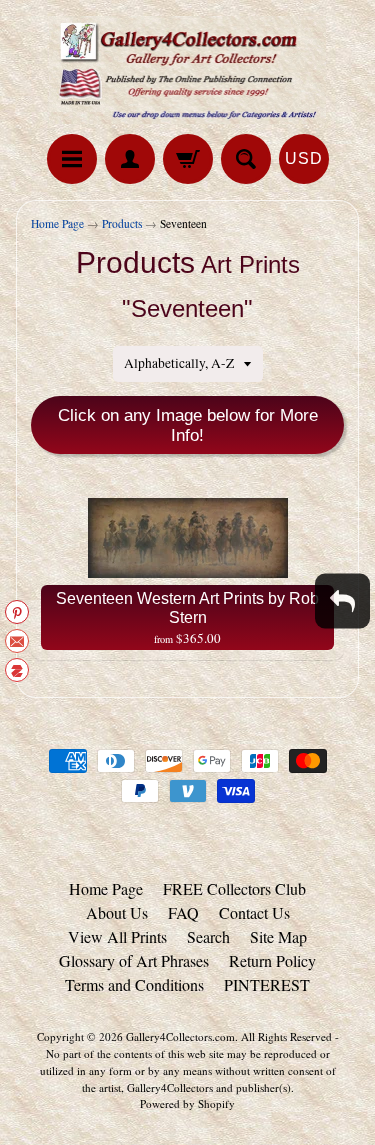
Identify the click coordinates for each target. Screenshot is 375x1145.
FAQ (183, 912)
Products (122, 223)
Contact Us (254, 912)
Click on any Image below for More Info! (188, 425)
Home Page (57, 223)
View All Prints (117, 936)
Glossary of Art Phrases (134, 960)
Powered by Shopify (187, 1103)
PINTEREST (267, 984)
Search (208, 936)
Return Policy (272, 960)
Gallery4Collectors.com (180, 1036)
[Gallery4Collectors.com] (188, 70)
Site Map (278, 936)
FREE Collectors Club (234, 888)
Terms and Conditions (134, 984)
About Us (117, 912)
